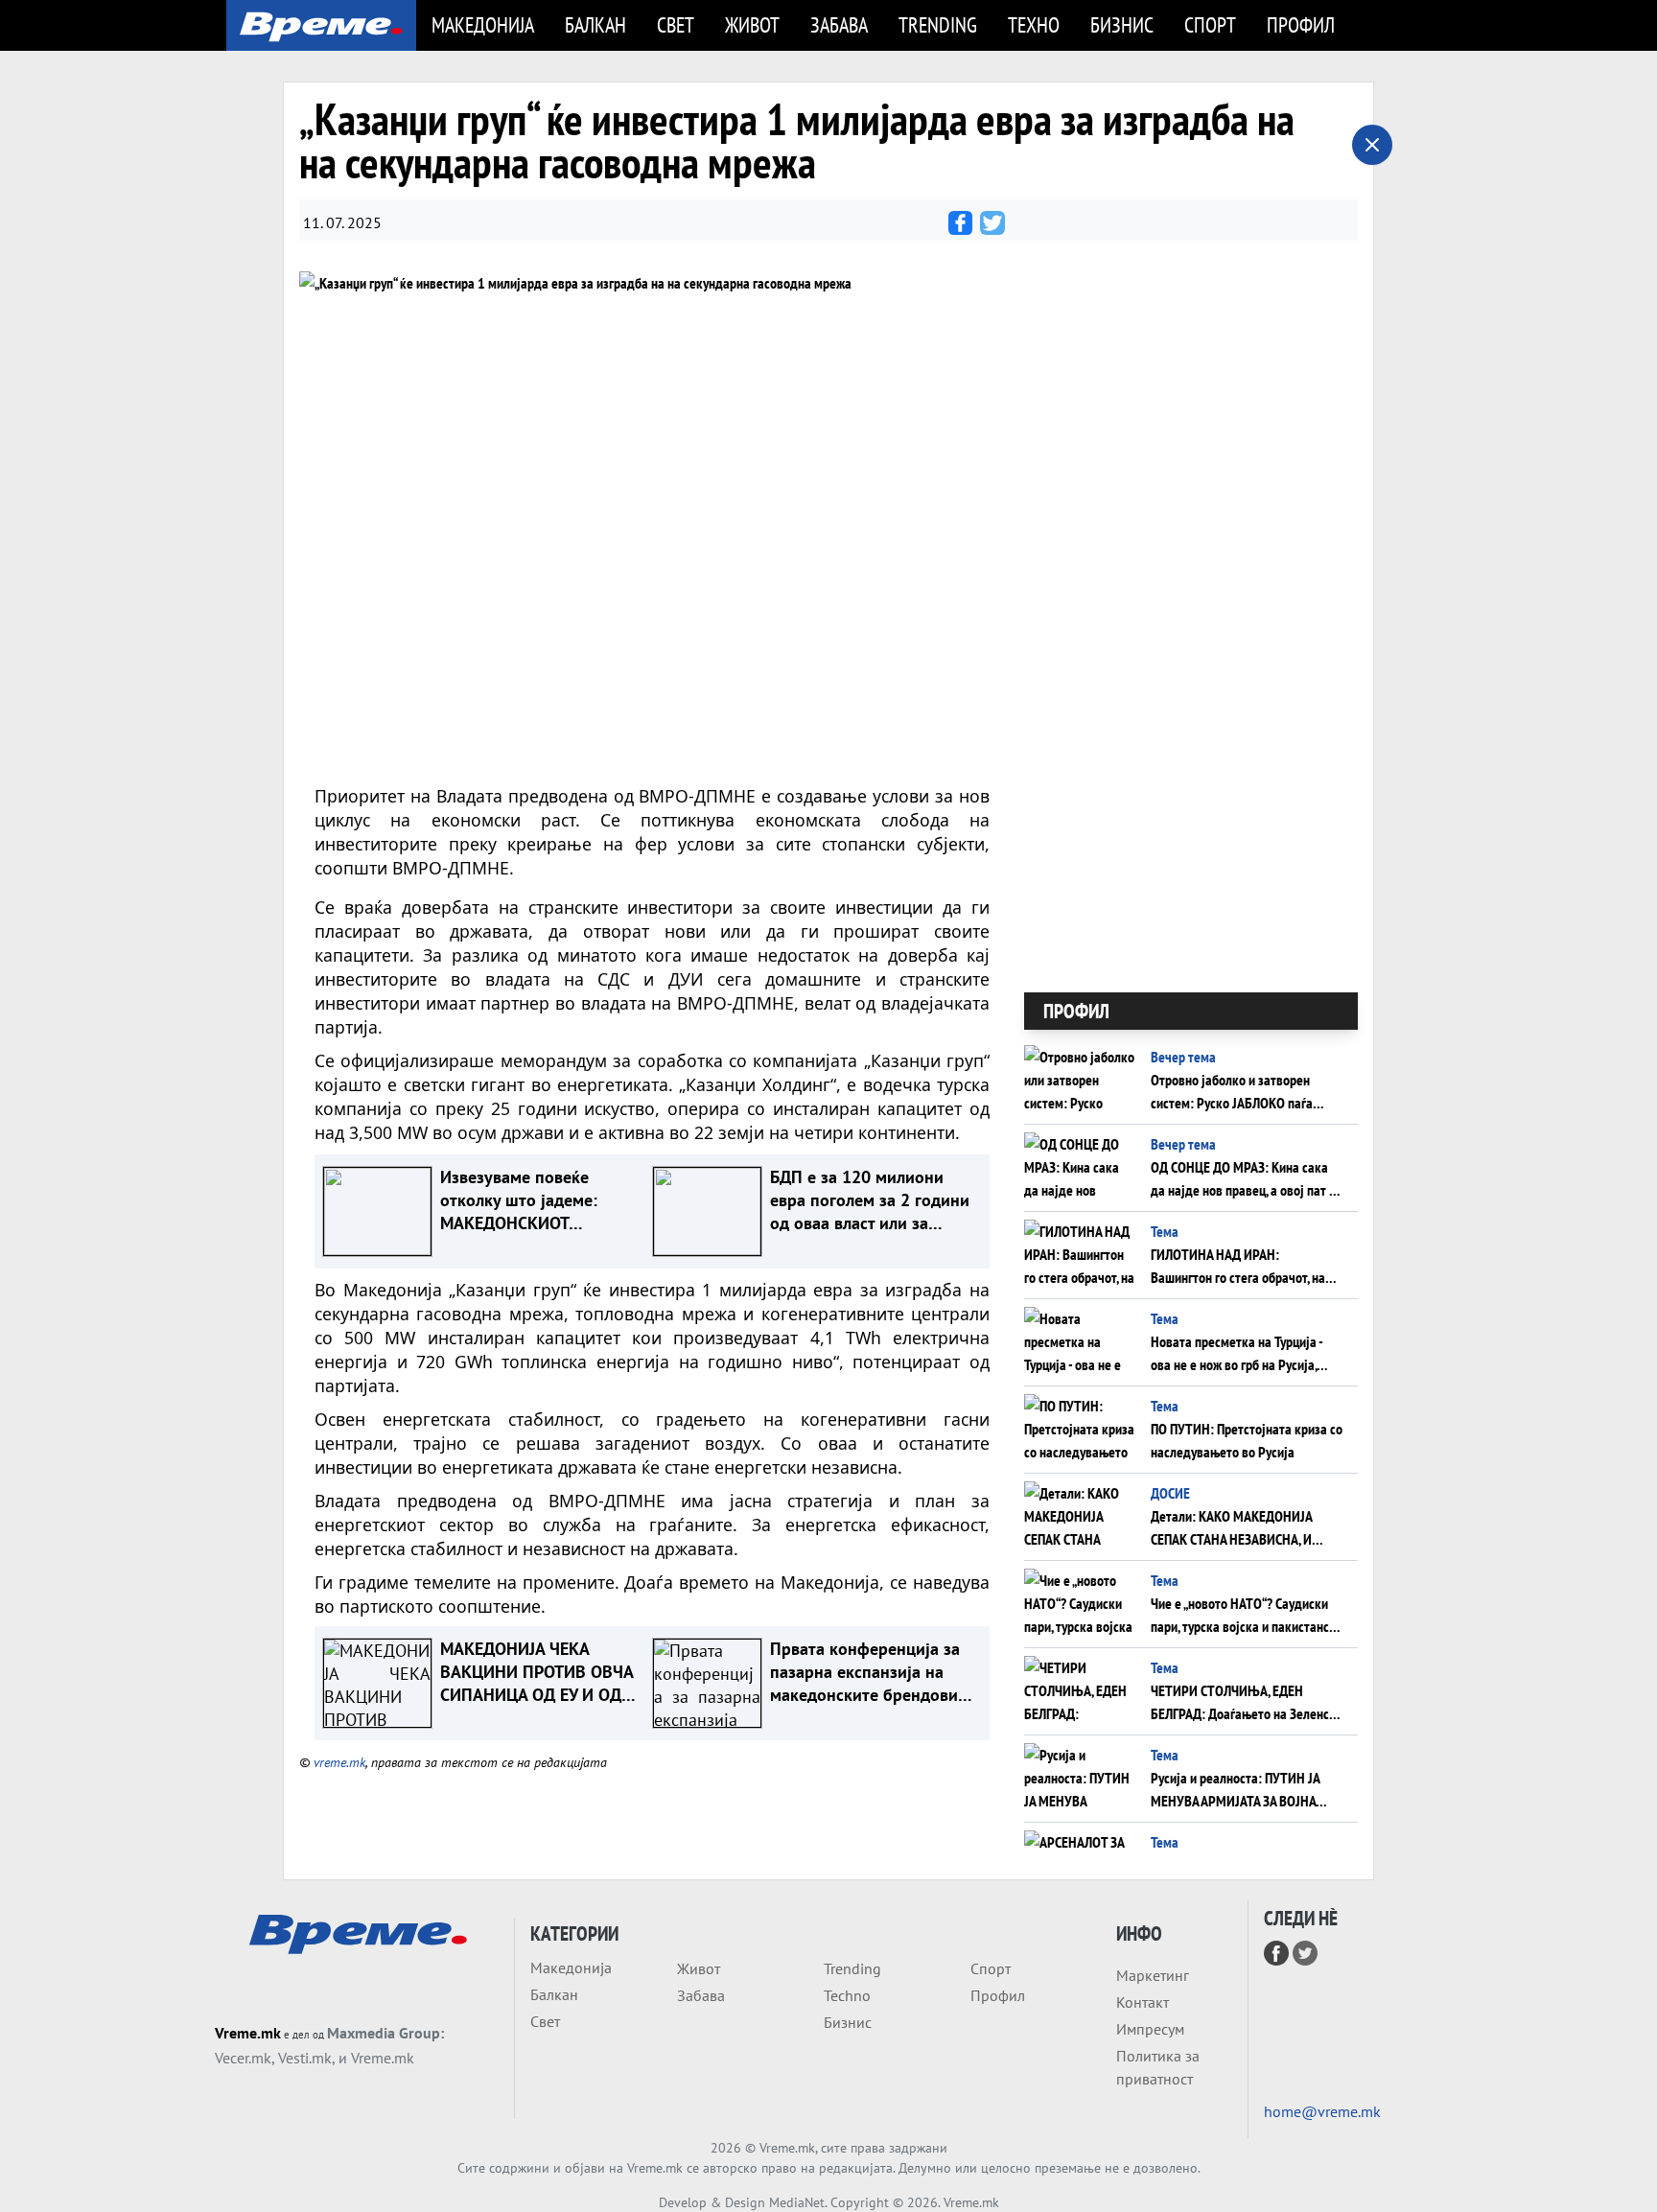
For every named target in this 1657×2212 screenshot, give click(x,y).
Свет (676, 24)
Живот (752, 24)
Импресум (1150, 2029)
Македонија (483, 24)
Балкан (595, 24)
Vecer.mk (243, 2058)
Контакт (1143, 2002)
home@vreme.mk (1322, 2111)
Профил (1301, 24)
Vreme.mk (248, 2033)
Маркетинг (1153, 1975)
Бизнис (1122, 24)
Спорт (1210, 24)
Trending (938, 24)
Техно (1034, 24)
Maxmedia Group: (385, 2033)
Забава (839, 24)
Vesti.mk (305, 2058)
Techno (847, 1995)
